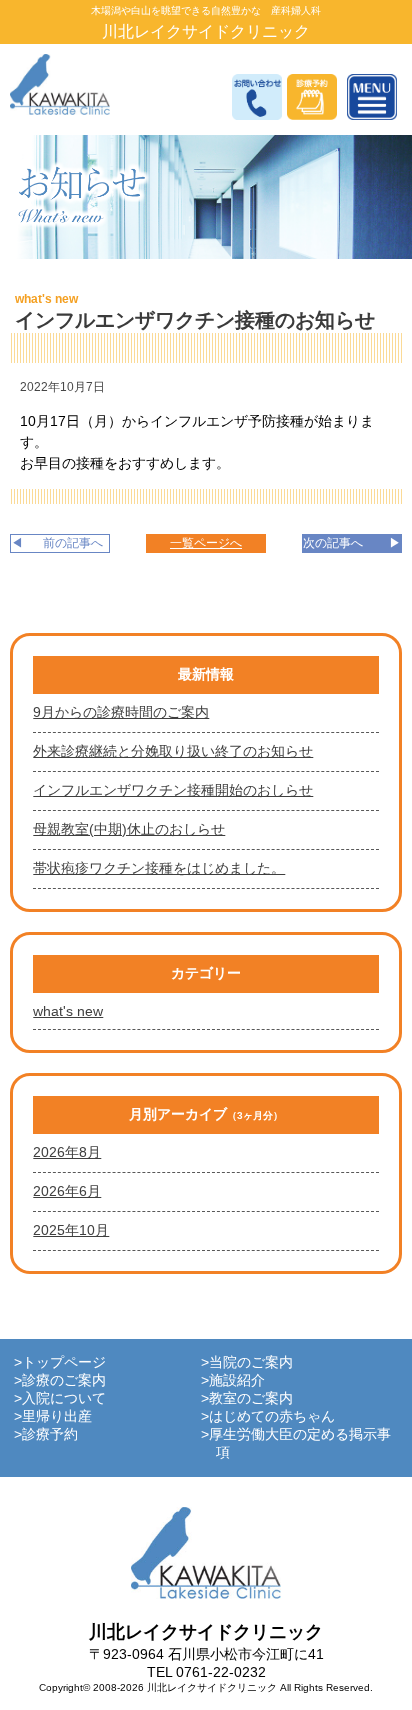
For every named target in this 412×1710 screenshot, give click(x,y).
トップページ (64, 1362)
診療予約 (50, 1434)
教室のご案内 (251, 1398)
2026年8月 (67, 1152)
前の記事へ (73, 543)
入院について (64, 1398)
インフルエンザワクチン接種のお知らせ (195, 320)
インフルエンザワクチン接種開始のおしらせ (173, 790)
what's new (46, 299)
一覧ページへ (206, 543)
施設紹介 (237, 1380)
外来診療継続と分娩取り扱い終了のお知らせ (173, 751)
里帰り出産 (57, 1416)
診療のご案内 (64, 1380)
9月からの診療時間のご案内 (121, 712)
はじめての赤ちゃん (272, 1416)
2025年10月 (71, 1230)
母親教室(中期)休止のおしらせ (129, 829)
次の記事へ (333, 543)
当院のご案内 (251, 1362)
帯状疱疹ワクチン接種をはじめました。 (159, 868)
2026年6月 (67, 1191)
